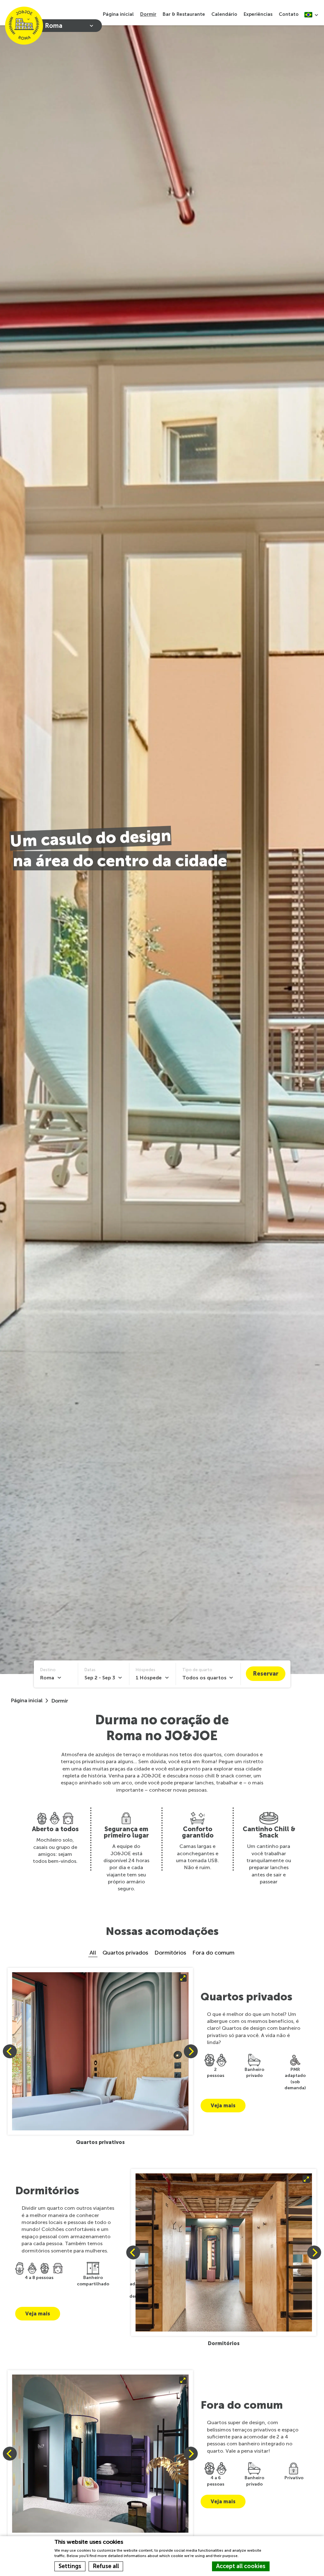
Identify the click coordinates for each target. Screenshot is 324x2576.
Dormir (148, 14)
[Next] (191, 2051)
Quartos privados (125, 1953)
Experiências (258, 14)
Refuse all (106, 2566)
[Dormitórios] (224, 2252)
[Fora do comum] (100, 2454)
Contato (289, 14)
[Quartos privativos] (100, 2051)
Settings (70, 2566)
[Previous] (10, 2051)
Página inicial (118, 14)
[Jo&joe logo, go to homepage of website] (24, 26)
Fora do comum (213, 1953)
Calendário (224, 14)
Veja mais (223, 2106)
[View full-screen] (100, 2051)
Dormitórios (170, 1953)
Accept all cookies (241, 2566)
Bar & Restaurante (184, 14)
